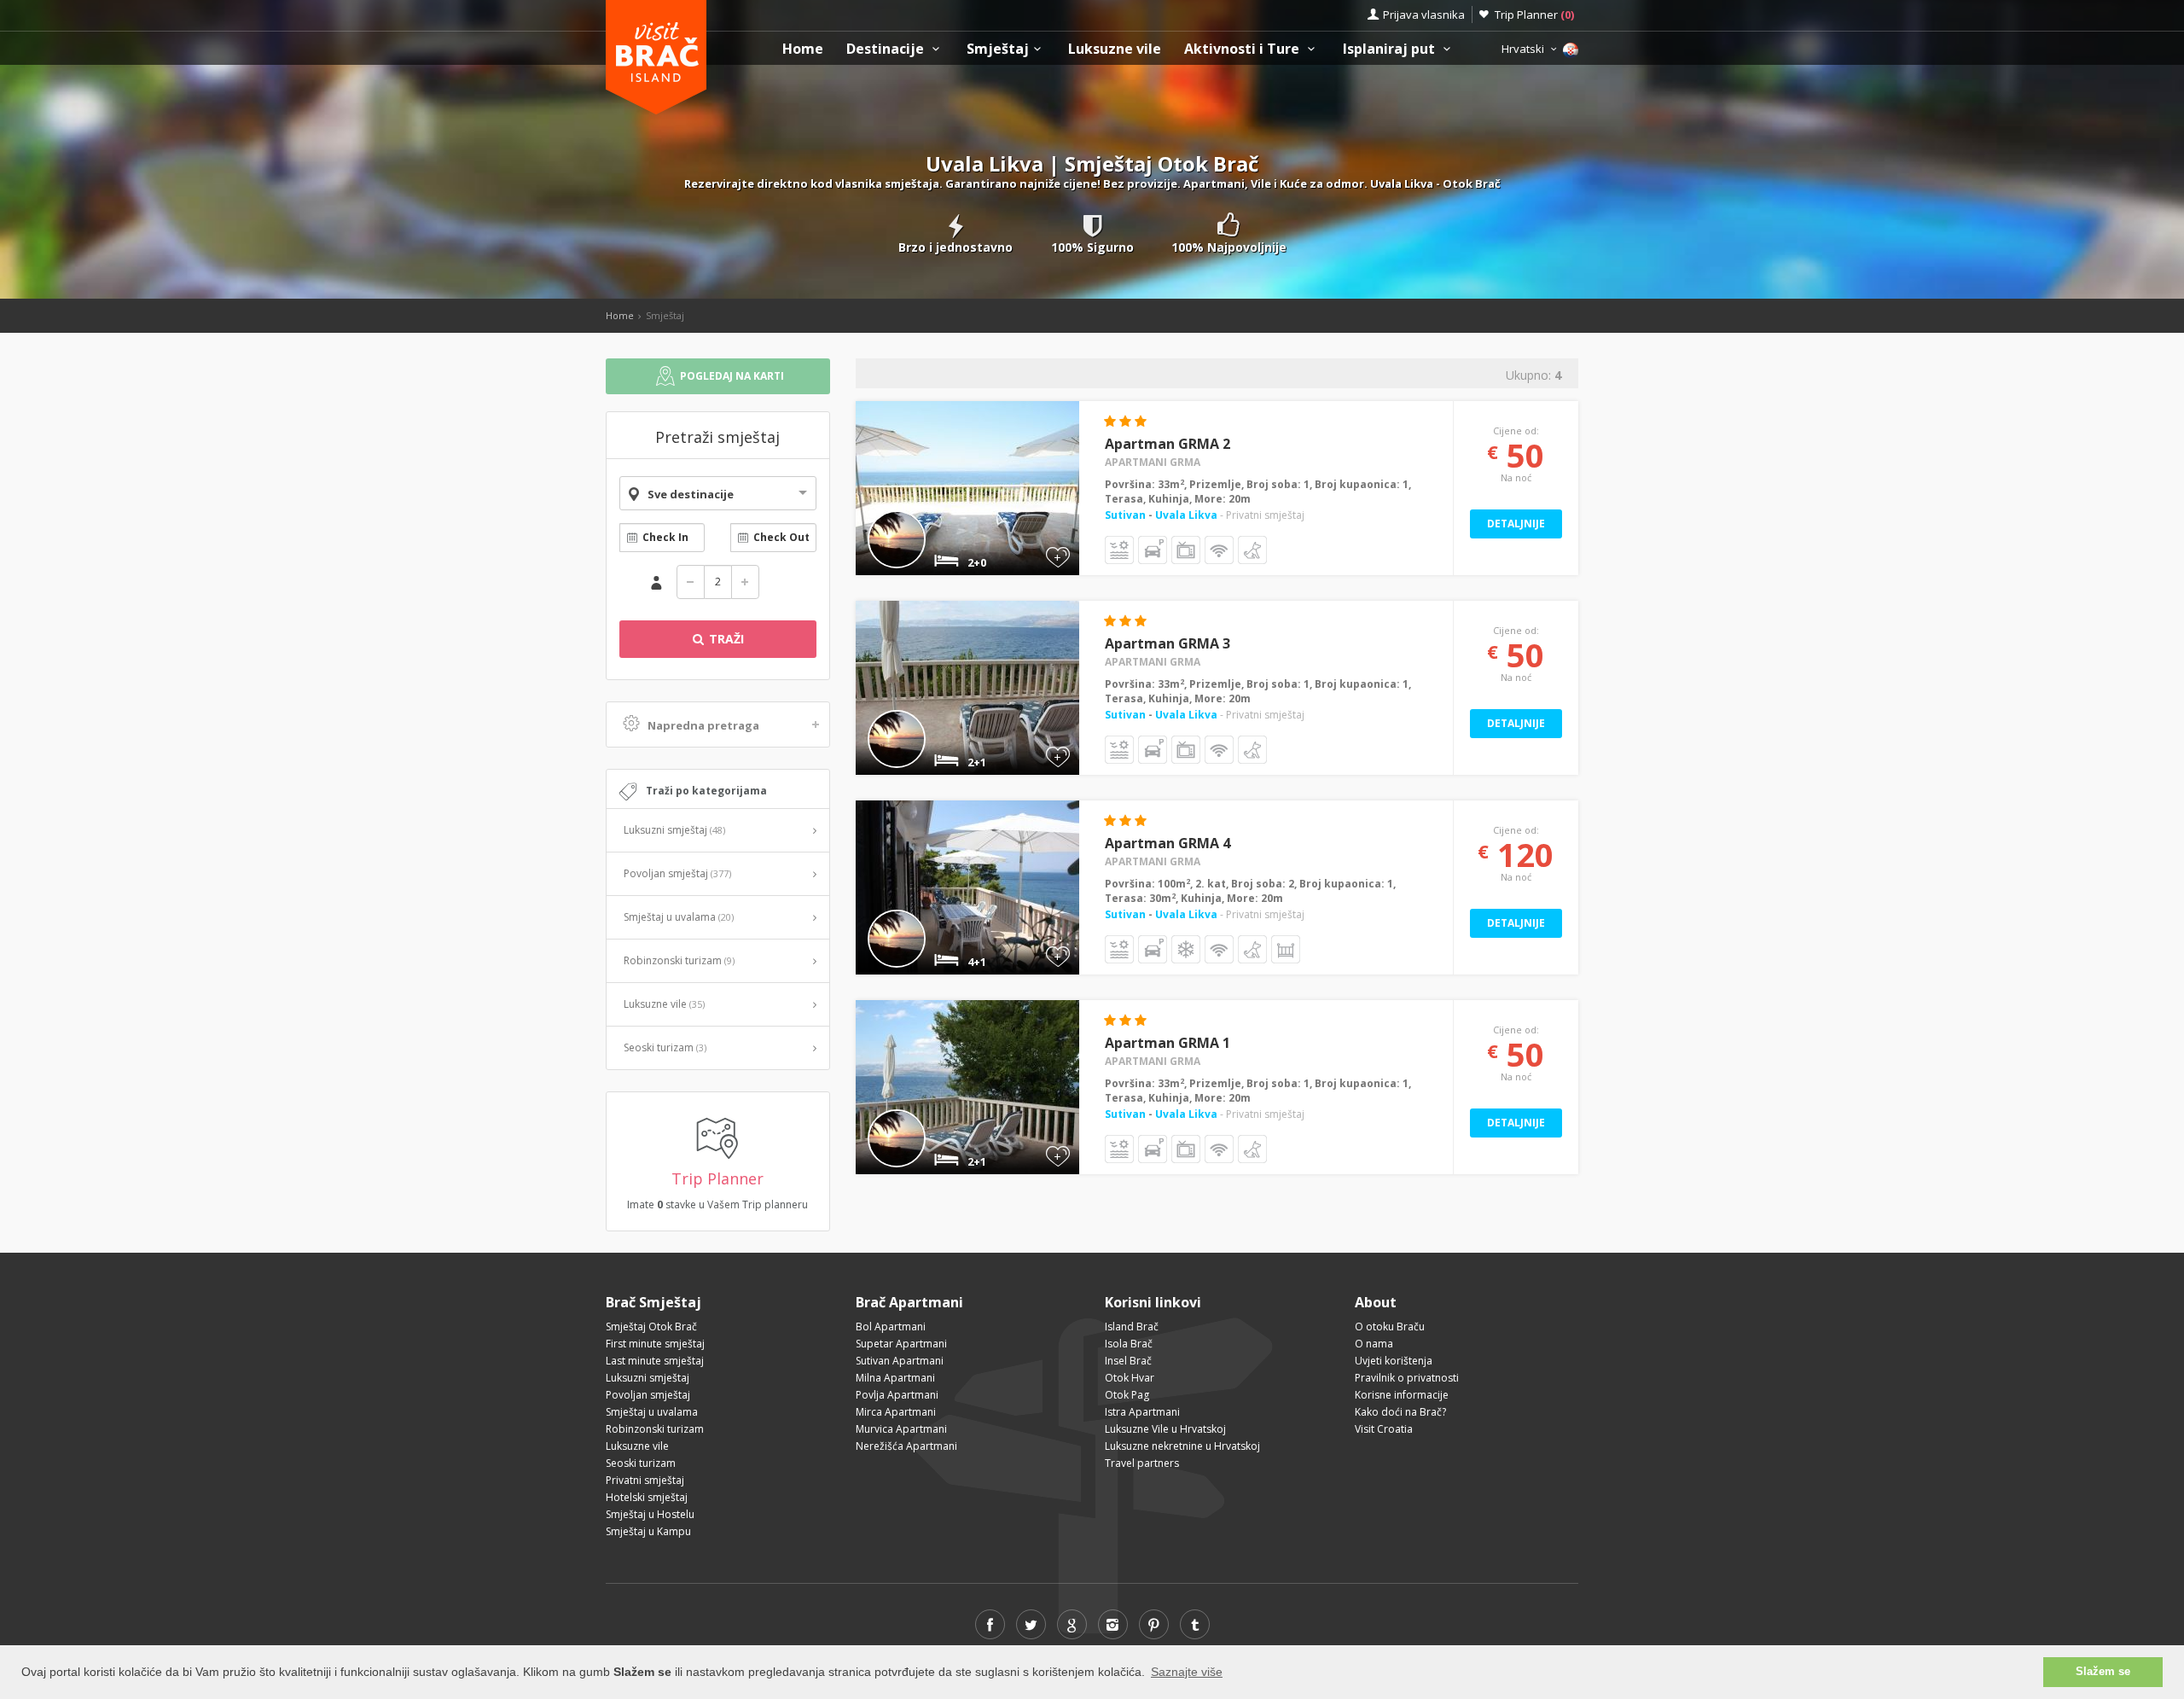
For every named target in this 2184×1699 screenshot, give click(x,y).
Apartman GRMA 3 (1168, 643)
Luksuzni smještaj (674, 830)
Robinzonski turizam (679, 960)
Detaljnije (1516, 524)
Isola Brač (1129, 1344)
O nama (1374, 1344)
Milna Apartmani (895, 1378)
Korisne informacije (1402, 1395)
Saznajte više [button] (1187, 1672)
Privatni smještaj (645, 1480)
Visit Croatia (1384, 1429)
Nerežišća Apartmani (906, 1446)
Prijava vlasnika (1424, 15)
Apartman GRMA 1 (1168, 1043)
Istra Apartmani (1142, 1412)
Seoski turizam (665, 1047)
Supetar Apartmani (901, 1344)
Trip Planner (1534, 15)
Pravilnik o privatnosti (1407, 1378)
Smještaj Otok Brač (651, 1327)
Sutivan (1127, 515)
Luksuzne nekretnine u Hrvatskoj (1182, 1446)
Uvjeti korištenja (1394, 1361)
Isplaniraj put (1391, 49)
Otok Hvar (1130, 1378)
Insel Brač (1128, 1361)
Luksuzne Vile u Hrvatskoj (1165, 1429)
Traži (725, 639)
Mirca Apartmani (896, 1412)
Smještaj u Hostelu (650, 1514)
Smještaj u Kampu (648, 1531)
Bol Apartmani (891, 1327)
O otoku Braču (1390, 1327)
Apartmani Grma (1153, 462)
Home (803, 49)
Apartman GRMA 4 (1168, 843)
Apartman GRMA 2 (1168, 444)
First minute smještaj (655, 1344)
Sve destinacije (691, 494)
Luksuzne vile (1115, 49)
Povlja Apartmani (897, 1395)
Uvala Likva (1186, 515)
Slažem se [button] (2103, 1672)
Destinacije (887, 49)
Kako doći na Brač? (1400, 1412)
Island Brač (1132, 1327)
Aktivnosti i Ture (1243, 49)
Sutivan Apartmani (900, 1361)
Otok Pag (1127, 1395)
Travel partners (1142, 1463)
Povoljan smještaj (677, 873)
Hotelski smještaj (647, 1497)
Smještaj (998, 49)
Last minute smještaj (655, 1361)
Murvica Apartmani (901, 1429)
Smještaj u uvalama (679, 917)
